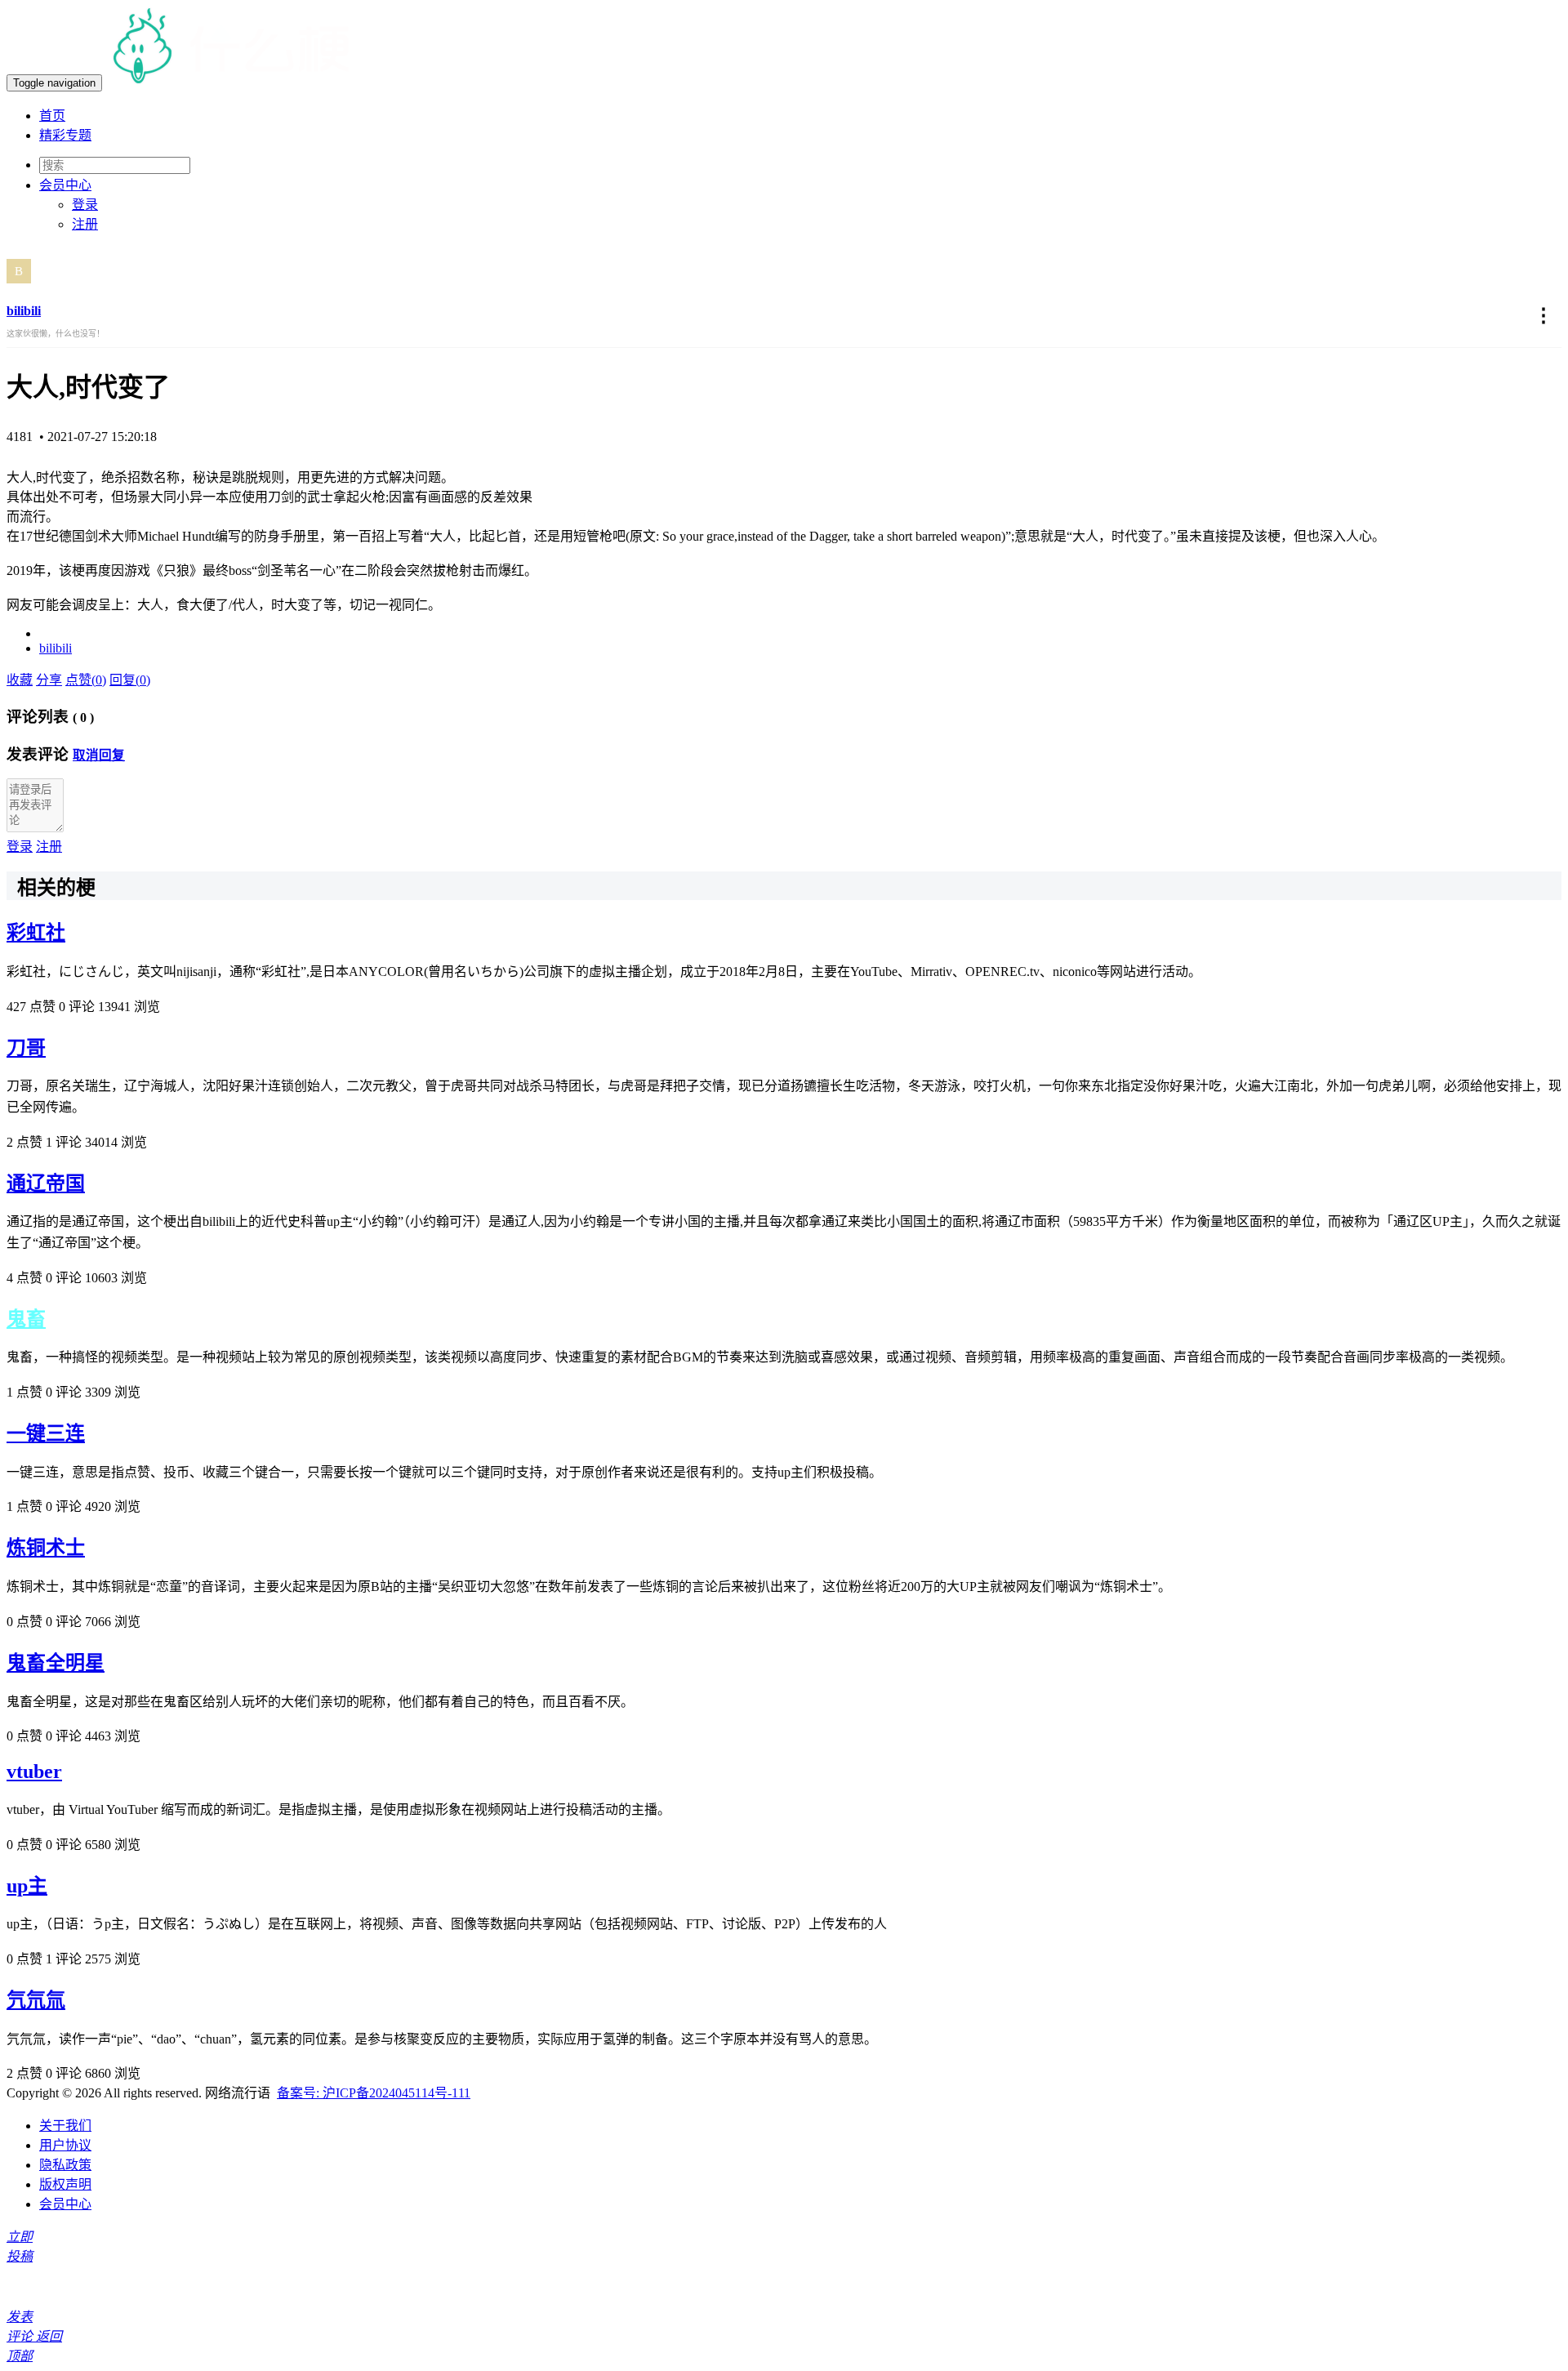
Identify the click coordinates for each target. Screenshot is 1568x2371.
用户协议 (65, 2145)
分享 (49, 680)
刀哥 (26, 1048)
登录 (85, 205)
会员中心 (65, 2204)
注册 (85, 224)
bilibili (24, 311)
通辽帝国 (46, 1183)
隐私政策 (65, 2165)
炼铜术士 (46, 1548)
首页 (52, 116)
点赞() (86, 680)
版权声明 (65, 2184)
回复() (130, 680)
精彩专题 (65, 135)
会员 (65, 185)
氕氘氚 (36, 2000)
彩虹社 (36, 933)
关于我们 (65, 2126)
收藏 (20, 680)
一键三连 (46, 1433)
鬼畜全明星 (56, 1663)
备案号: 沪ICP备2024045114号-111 (374, 2093)
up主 (27, 1886)
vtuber (34, 1772)
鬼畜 (26, 1319)
